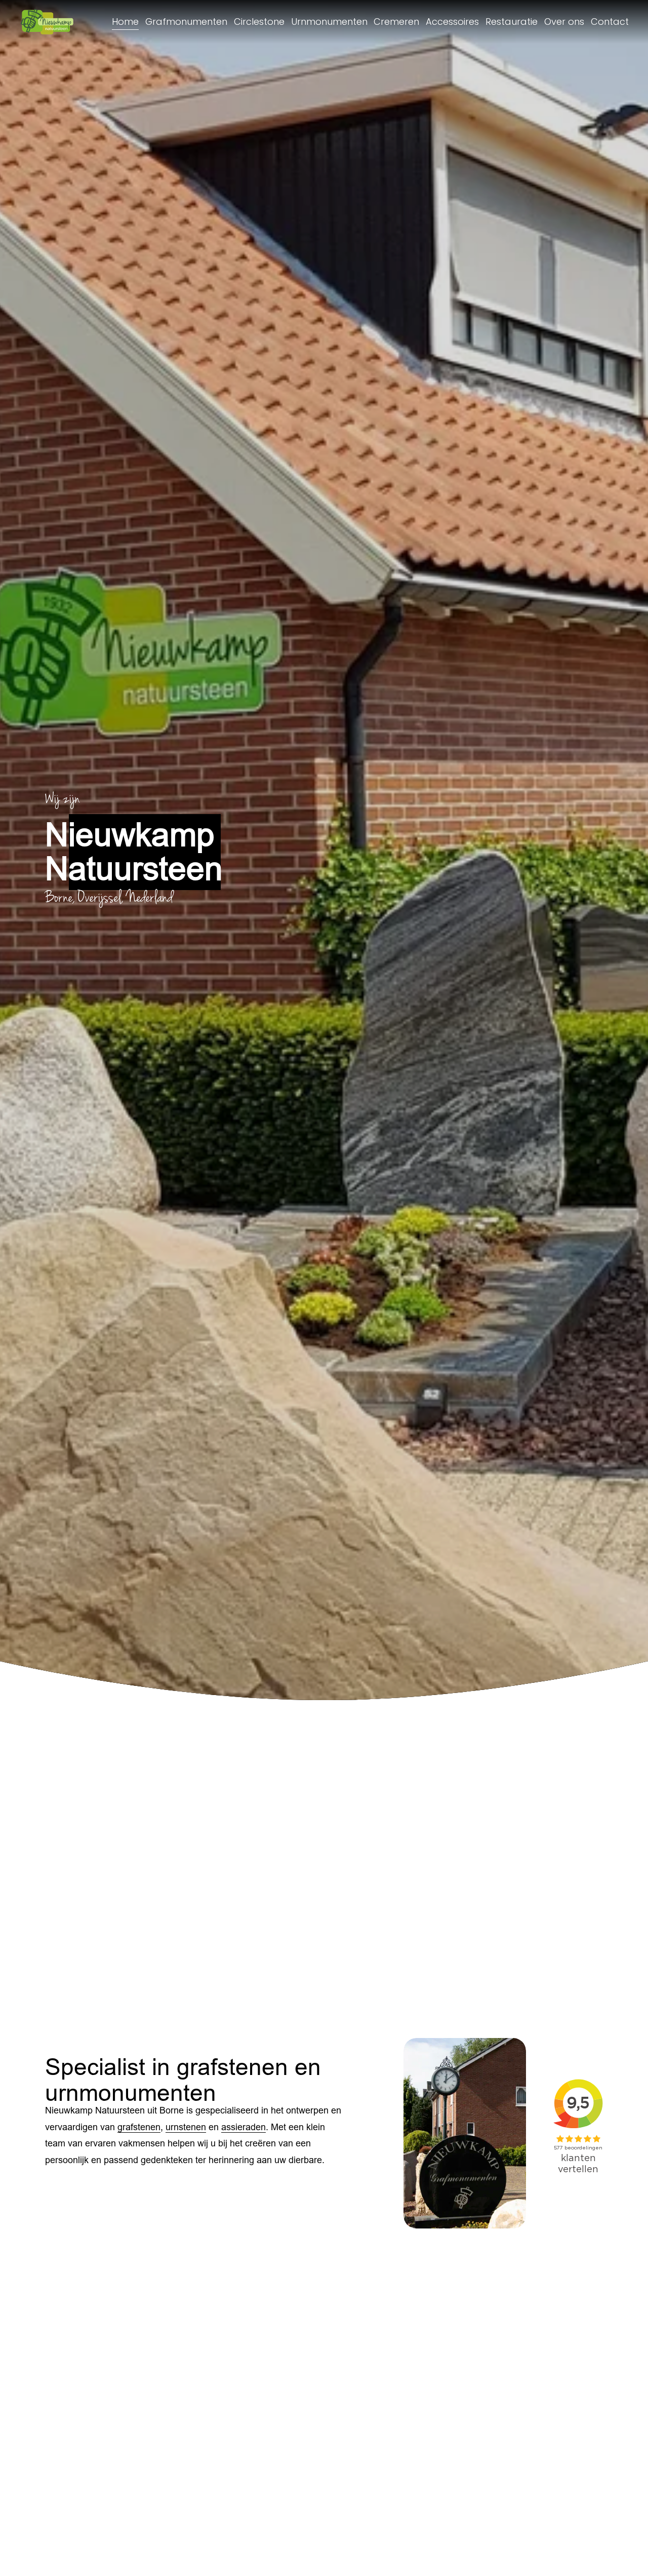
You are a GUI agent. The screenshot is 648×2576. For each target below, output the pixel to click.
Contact (610, 22)
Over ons (564, 22)
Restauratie (512, 22)
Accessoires (452, 22)
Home (125, 22)
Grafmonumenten (186, 22)
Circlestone (259, 22)
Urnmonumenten (329, 22)
